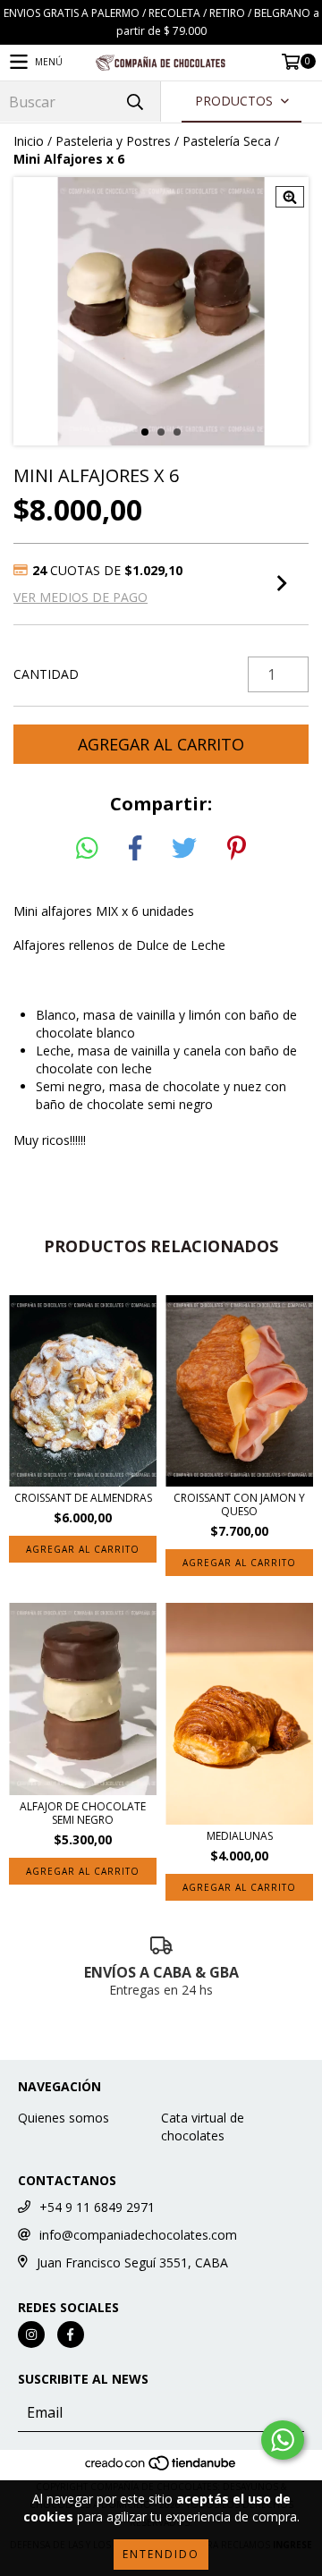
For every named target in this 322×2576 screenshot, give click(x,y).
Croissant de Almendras (83, 1498)
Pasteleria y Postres (113, 141)
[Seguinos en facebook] (71, 2334)
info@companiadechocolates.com (138, 2235)
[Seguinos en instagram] (31, 2334)
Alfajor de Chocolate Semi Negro (83, 1813)
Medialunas (240, 1836)
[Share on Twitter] (184, 849)
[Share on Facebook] (135, 849)
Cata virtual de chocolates (203, 2127)
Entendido (161, 2554)
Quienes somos (64, 2118)
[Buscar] (134, 102)
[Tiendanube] (161, 2469)
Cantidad (46, 674)
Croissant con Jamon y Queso (239, 1504)
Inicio (29, 141)
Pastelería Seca (227, 141)
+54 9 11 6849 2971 (97, 2207)
